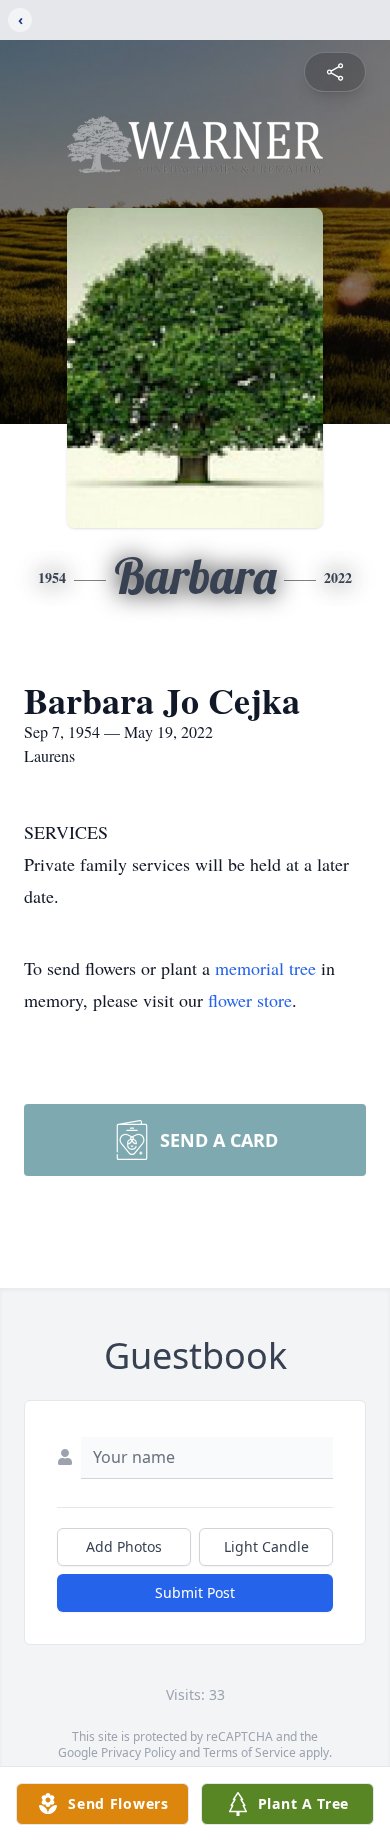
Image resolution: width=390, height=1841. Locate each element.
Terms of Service (249, 1752)
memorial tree (265, 968)
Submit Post (195, 1592)
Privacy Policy (138, 1752)
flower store (250, 1000)
